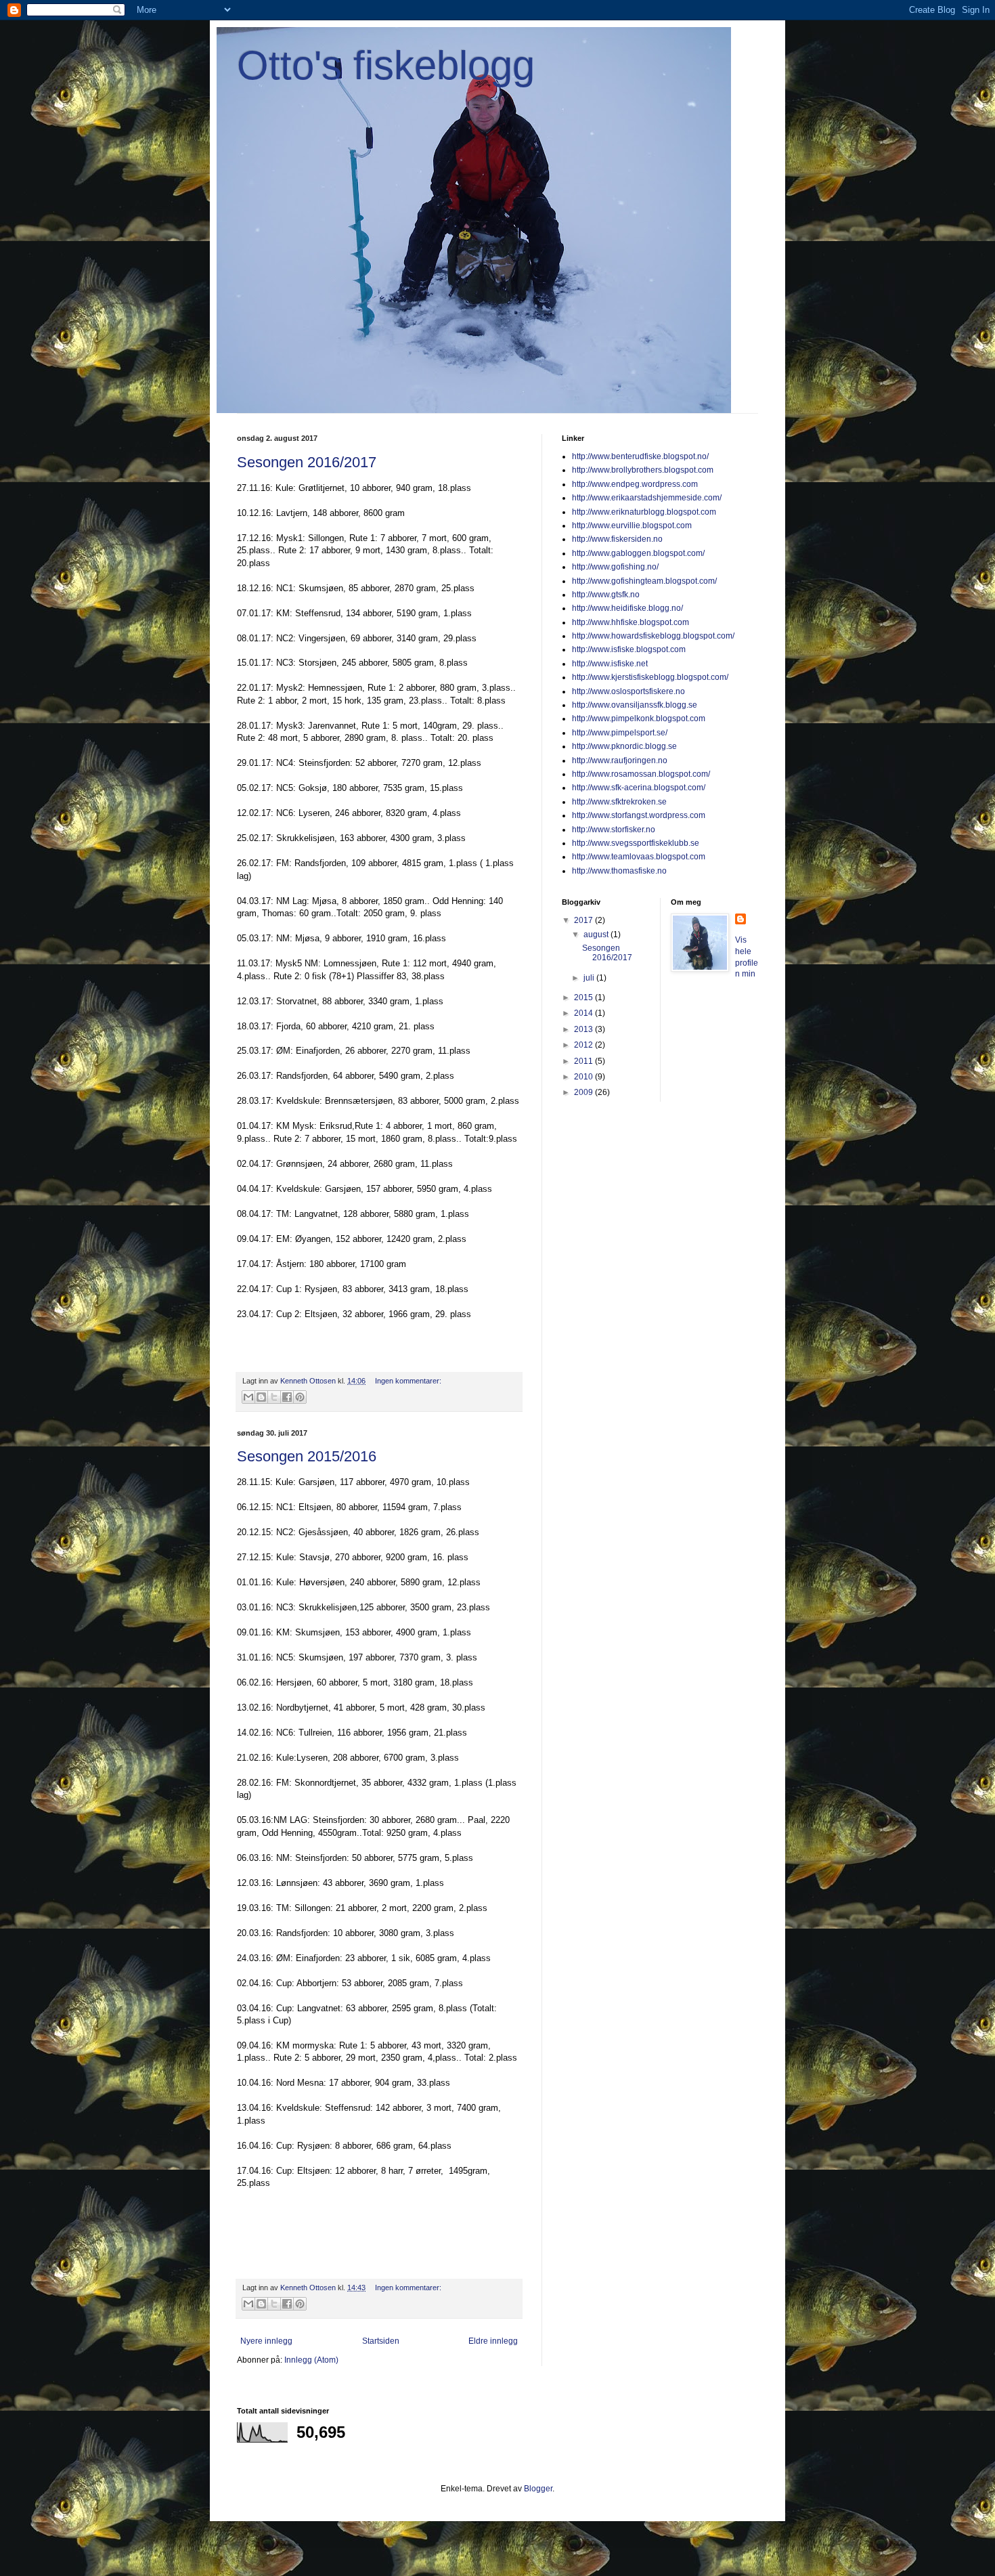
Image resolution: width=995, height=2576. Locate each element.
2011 (584, 1061)
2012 (584, 1045)
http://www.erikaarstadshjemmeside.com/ (647, 498)
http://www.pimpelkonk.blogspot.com (639, 718)
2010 (584, 1077)
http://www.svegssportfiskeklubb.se (636, 843)
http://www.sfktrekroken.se (619, 802)
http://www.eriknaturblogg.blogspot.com (644, 512)
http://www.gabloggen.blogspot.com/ (638, 553)
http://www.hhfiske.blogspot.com (631, 622)
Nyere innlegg (266, 2341)
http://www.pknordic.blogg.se (624, 746)
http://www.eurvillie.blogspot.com (632, 525)
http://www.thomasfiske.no (619, 871)
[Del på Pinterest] (300, 1397)
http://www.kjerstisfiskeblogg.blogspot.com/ (650, 677)
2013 (584, 1029)
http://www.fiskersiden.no (617, 539)
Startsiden (381, 2341)
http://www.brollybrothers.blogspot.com (643, 470)
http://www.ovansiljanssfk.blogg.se (635, 705)
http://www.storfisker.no (614, 830)
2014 (584, 1013)
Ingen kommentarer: (408, 1381)
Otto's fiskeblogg (386, 65)
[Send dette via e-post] (248, 1397)
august (597, 935)
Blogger (538, 2489)
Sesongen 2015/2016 (307, 1456)
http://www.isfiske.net (610, 664)
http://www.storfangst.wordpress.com (639, 815)
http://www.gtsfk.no (606, 595)
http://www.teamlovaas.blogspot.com (639, 857)
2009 (584, 1092)
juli (590, 978)
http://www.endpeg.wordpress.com (635, 484)
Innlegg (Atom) (311, 2360)
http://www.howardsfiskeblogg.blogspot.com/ (653, 636)
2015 (584, 997)
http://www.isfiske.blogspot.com (629, 649)
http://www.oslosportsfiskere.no (628, 691)
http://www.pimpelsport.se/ (620, 733)
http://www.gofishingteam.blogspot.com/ (644, 581)
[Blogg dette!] (261, 1397)
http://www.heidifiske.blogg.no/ (627, 608)
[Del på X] (274, 1397)
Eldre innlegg (493, 2341)
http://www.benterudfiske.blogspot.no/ (640, 456)
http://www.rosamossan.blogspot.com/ (641, 774)
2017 (584, 920)
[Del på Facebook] (287, 1397)
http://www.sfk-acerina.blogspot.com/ (639, 788)
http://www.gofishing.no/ (615, 567)
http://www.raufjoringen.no (620, 760)
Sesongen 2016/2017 (307, 462)
